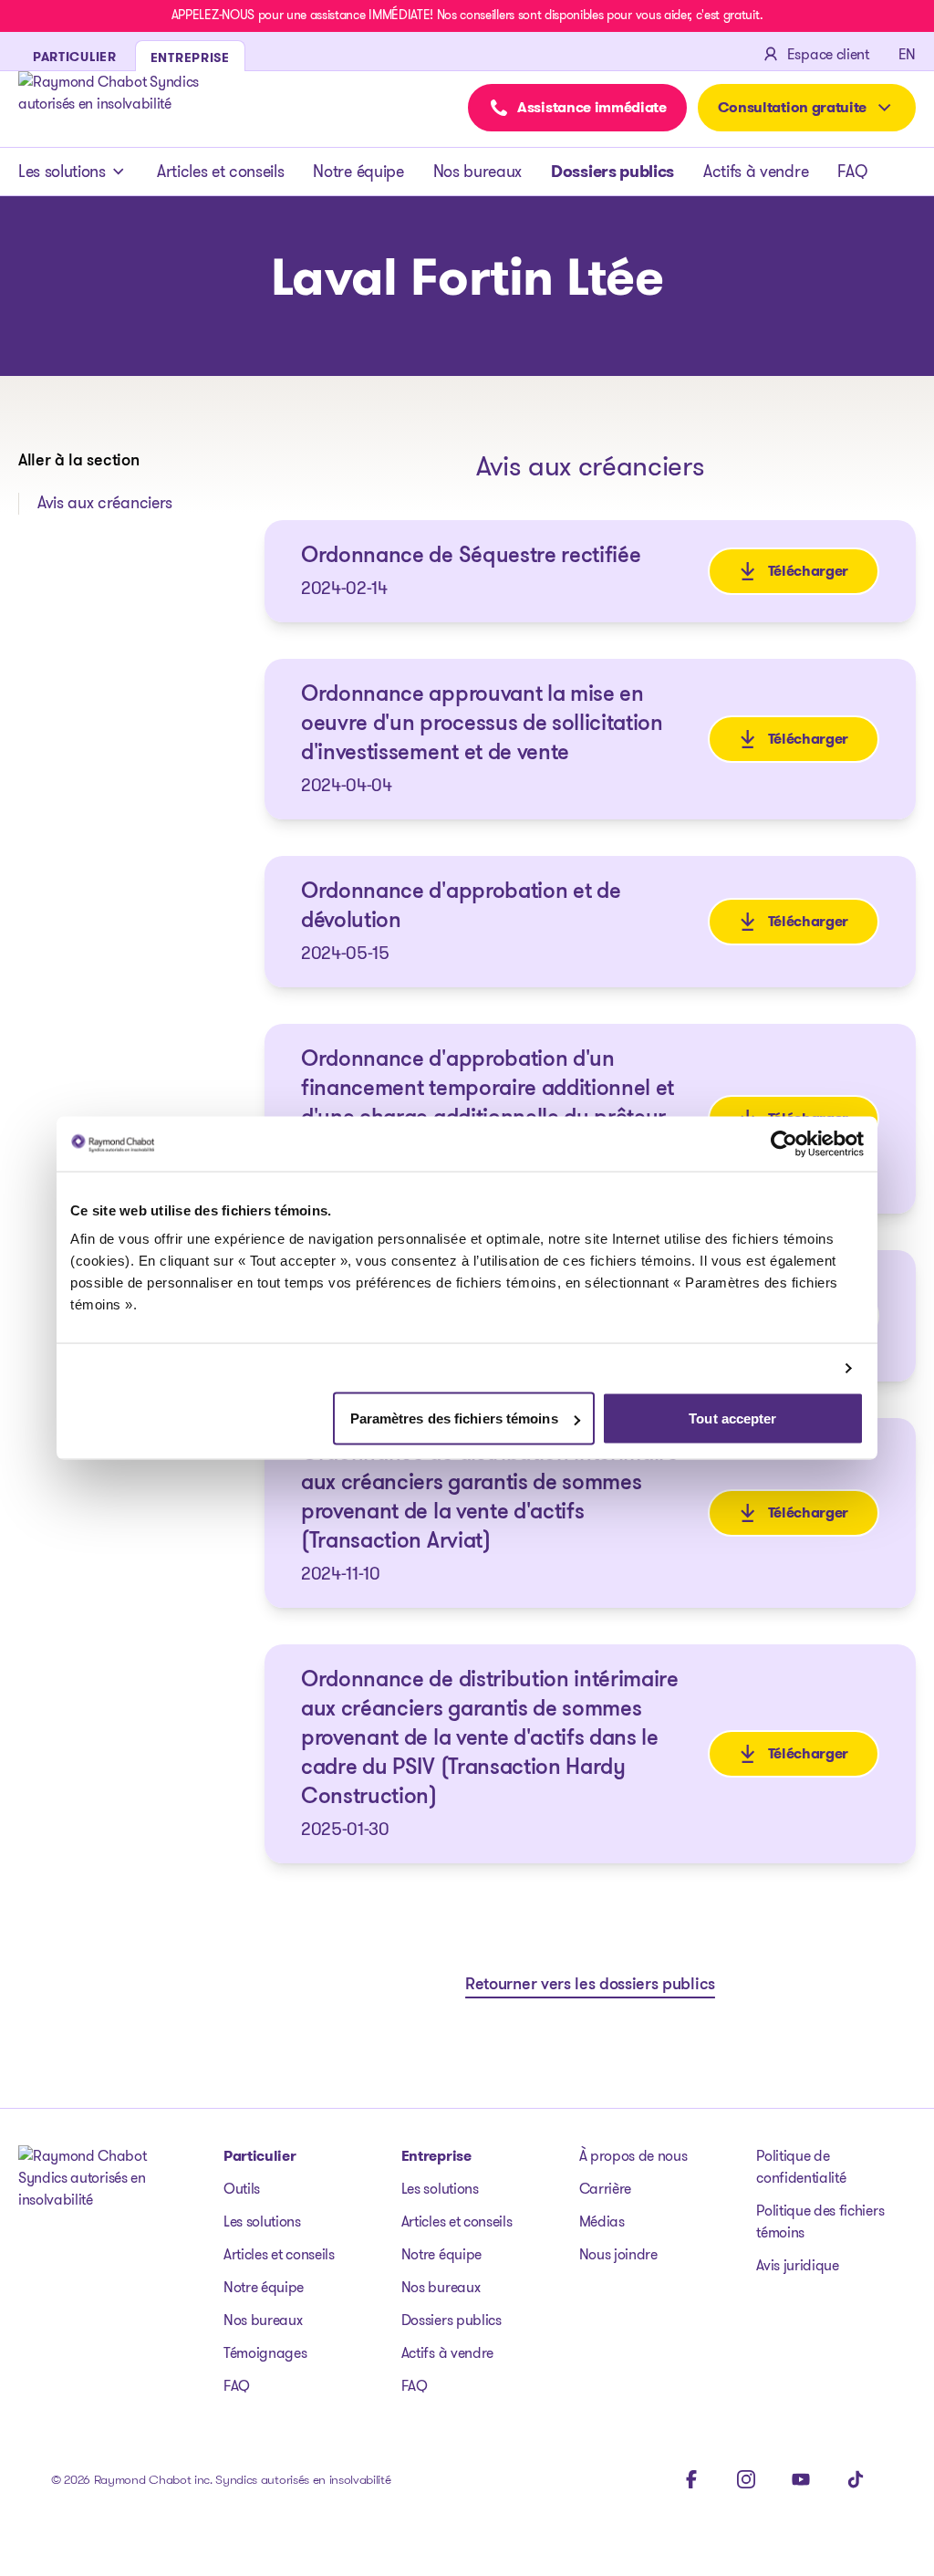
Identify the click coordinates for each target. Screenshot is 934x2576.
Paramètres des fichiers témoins (454, 1418)
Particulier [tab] (75, 57)
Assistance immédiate (592, 107)
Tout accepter (732, 1418)
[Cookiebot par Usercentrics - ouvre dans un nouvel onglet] (784, 1143)
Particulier (259, 2156)
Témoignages (265, 2353)
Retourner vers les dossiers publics (590, 1986)
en (907, 54)
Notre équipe (358, 172)
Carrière (605, 2189)
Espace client (828, 54)
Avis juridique (798, 2265)
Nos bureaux (477, 172)
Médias (602, 2221)
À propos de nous (633, 2156)
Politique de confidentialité (801, 2167)
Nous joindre (618, 2254)
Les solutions (62, 172)
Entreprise (436, 2156)
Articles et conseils (221, 172)
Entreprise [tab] (190, 57)
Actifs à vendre (756, 172)
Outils (242, 2189)
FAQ (852, 172)
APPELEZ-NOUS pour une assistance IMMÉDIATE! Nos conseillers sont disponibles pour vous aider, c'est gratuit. (467, 15)
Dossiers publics (612, 172)
